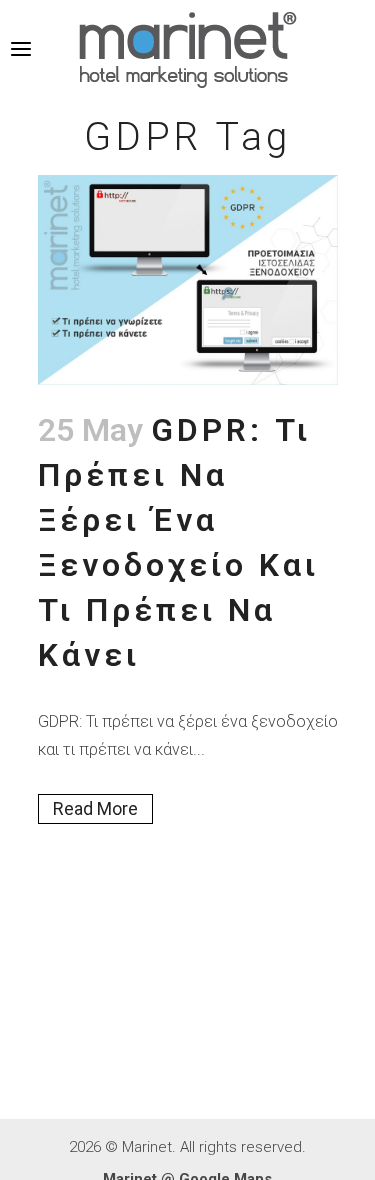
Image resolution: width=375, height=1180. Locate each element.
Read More (95, 808)
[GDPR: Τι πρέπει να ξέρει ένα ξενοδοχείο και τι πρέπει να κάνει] (188, 280)
